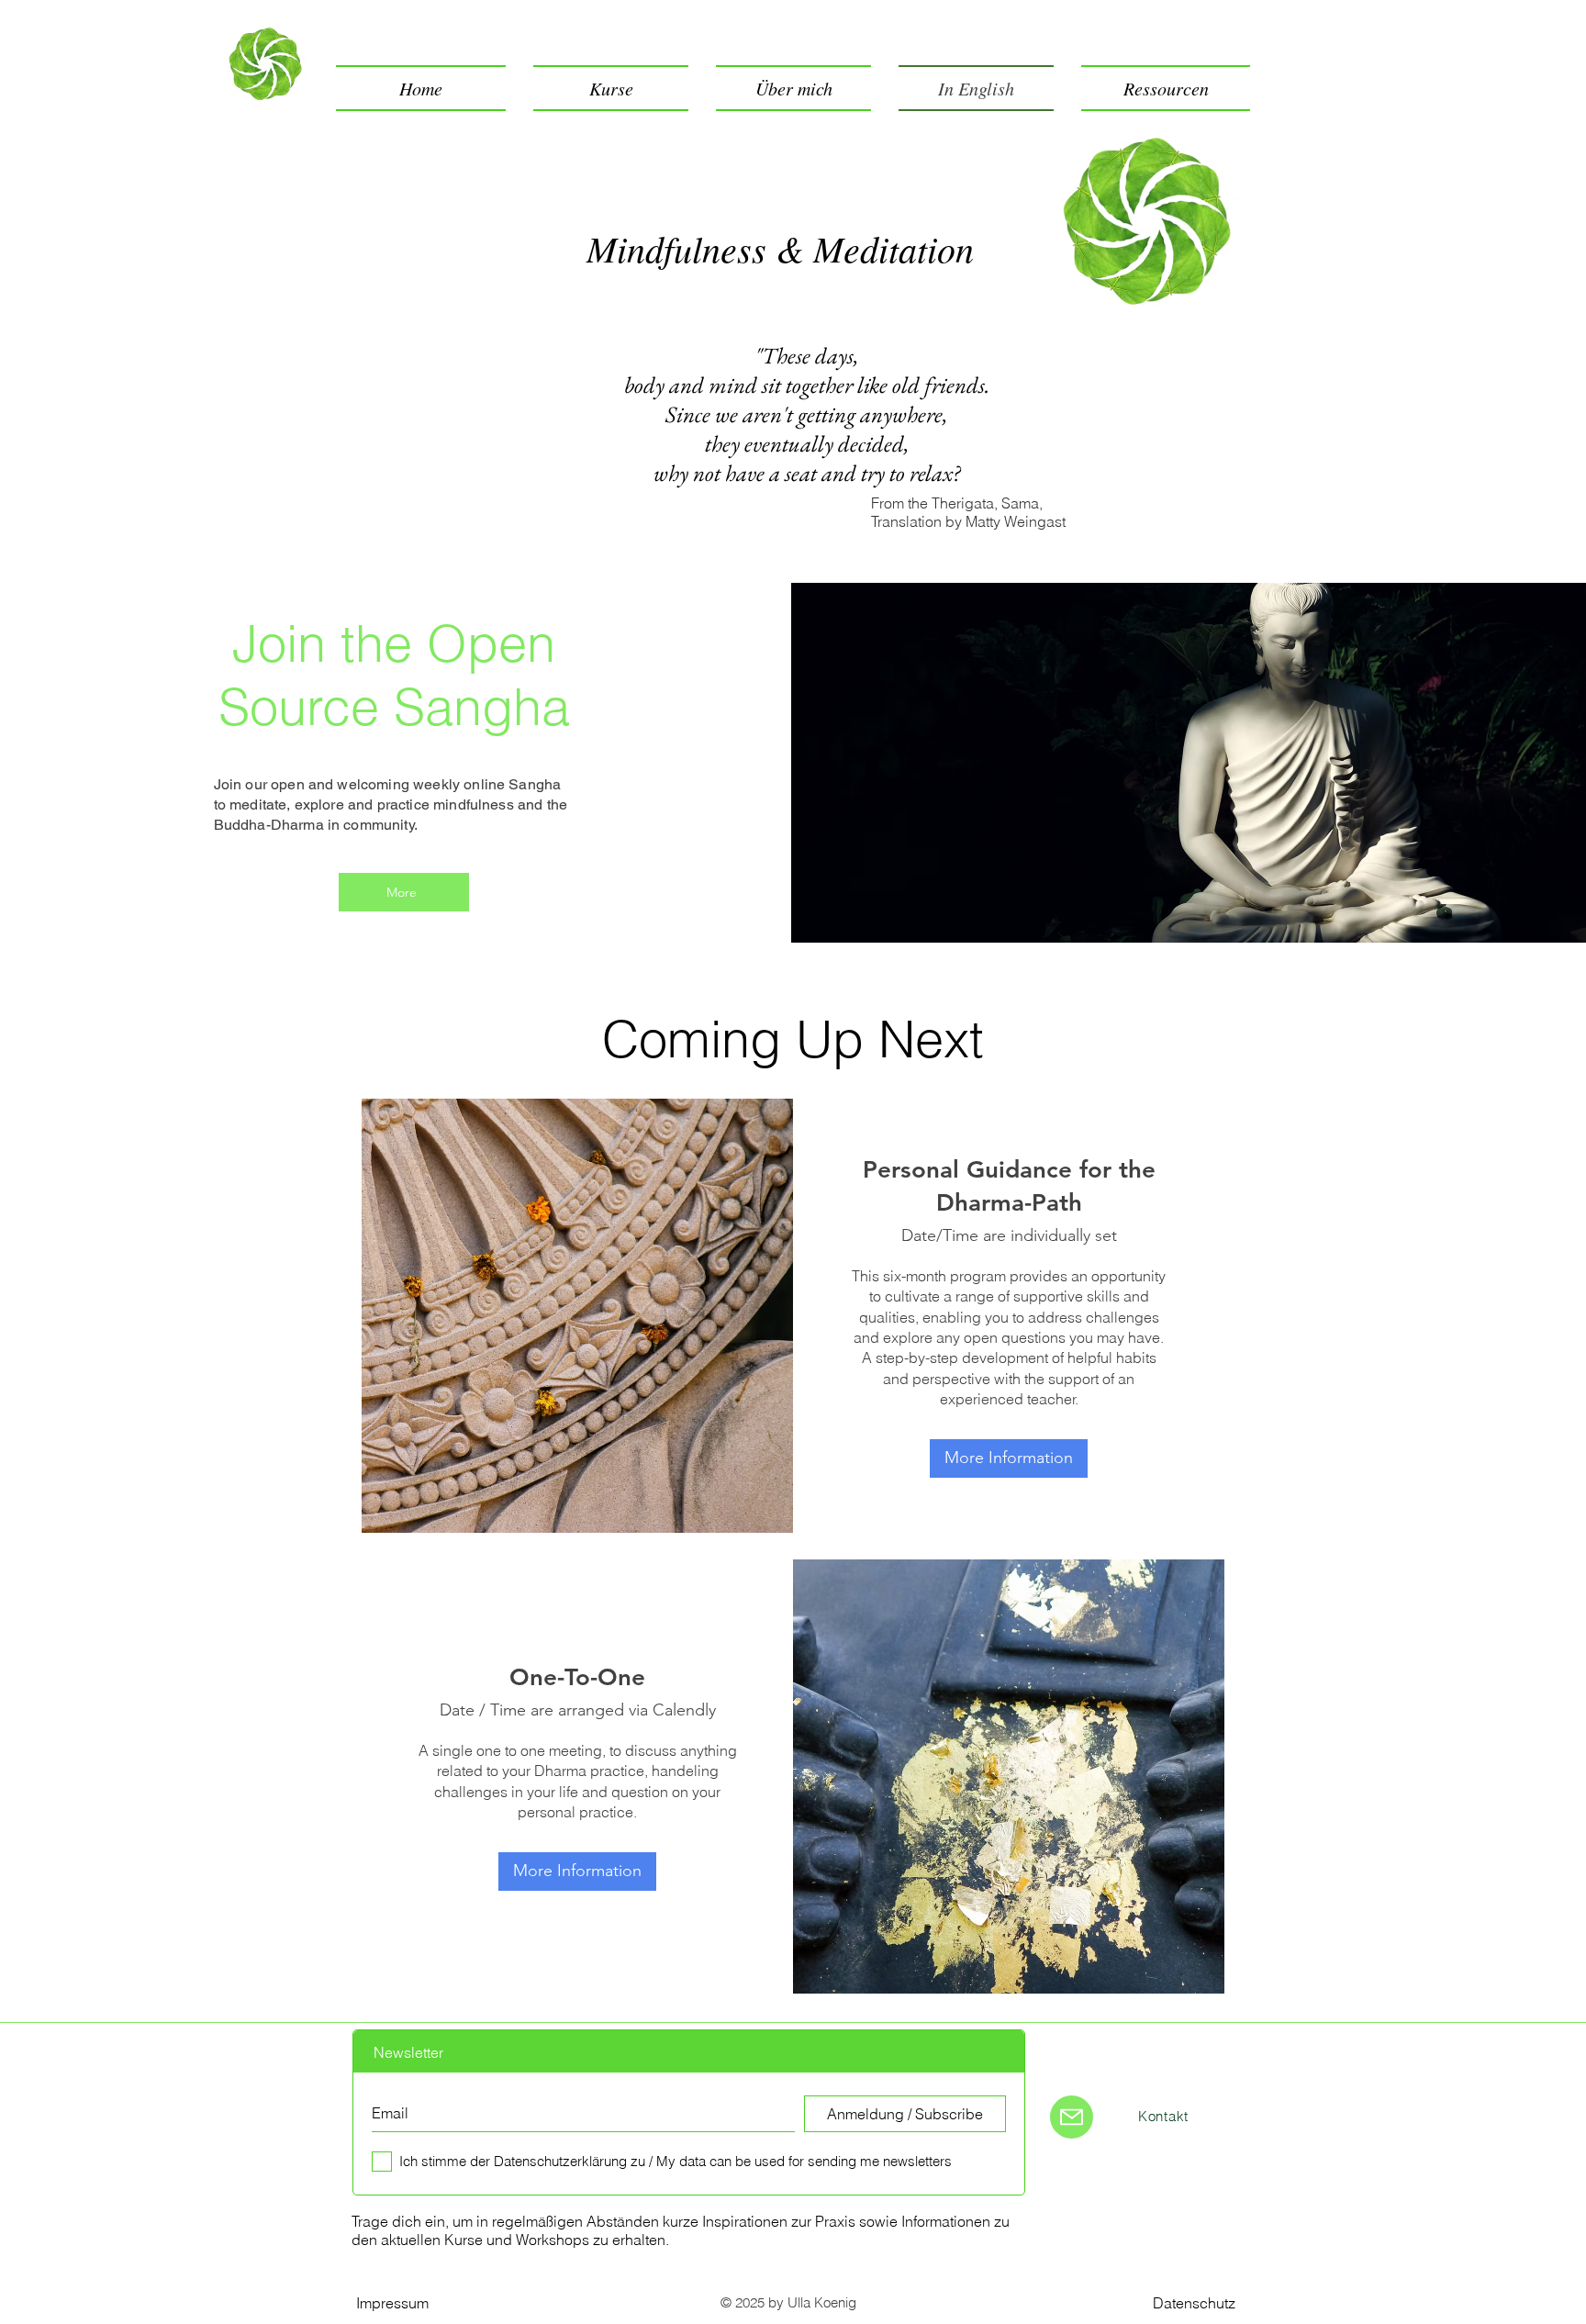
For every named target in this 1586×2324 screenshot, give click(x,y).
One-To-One (577, 1677)
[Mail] (1072, 2117)
